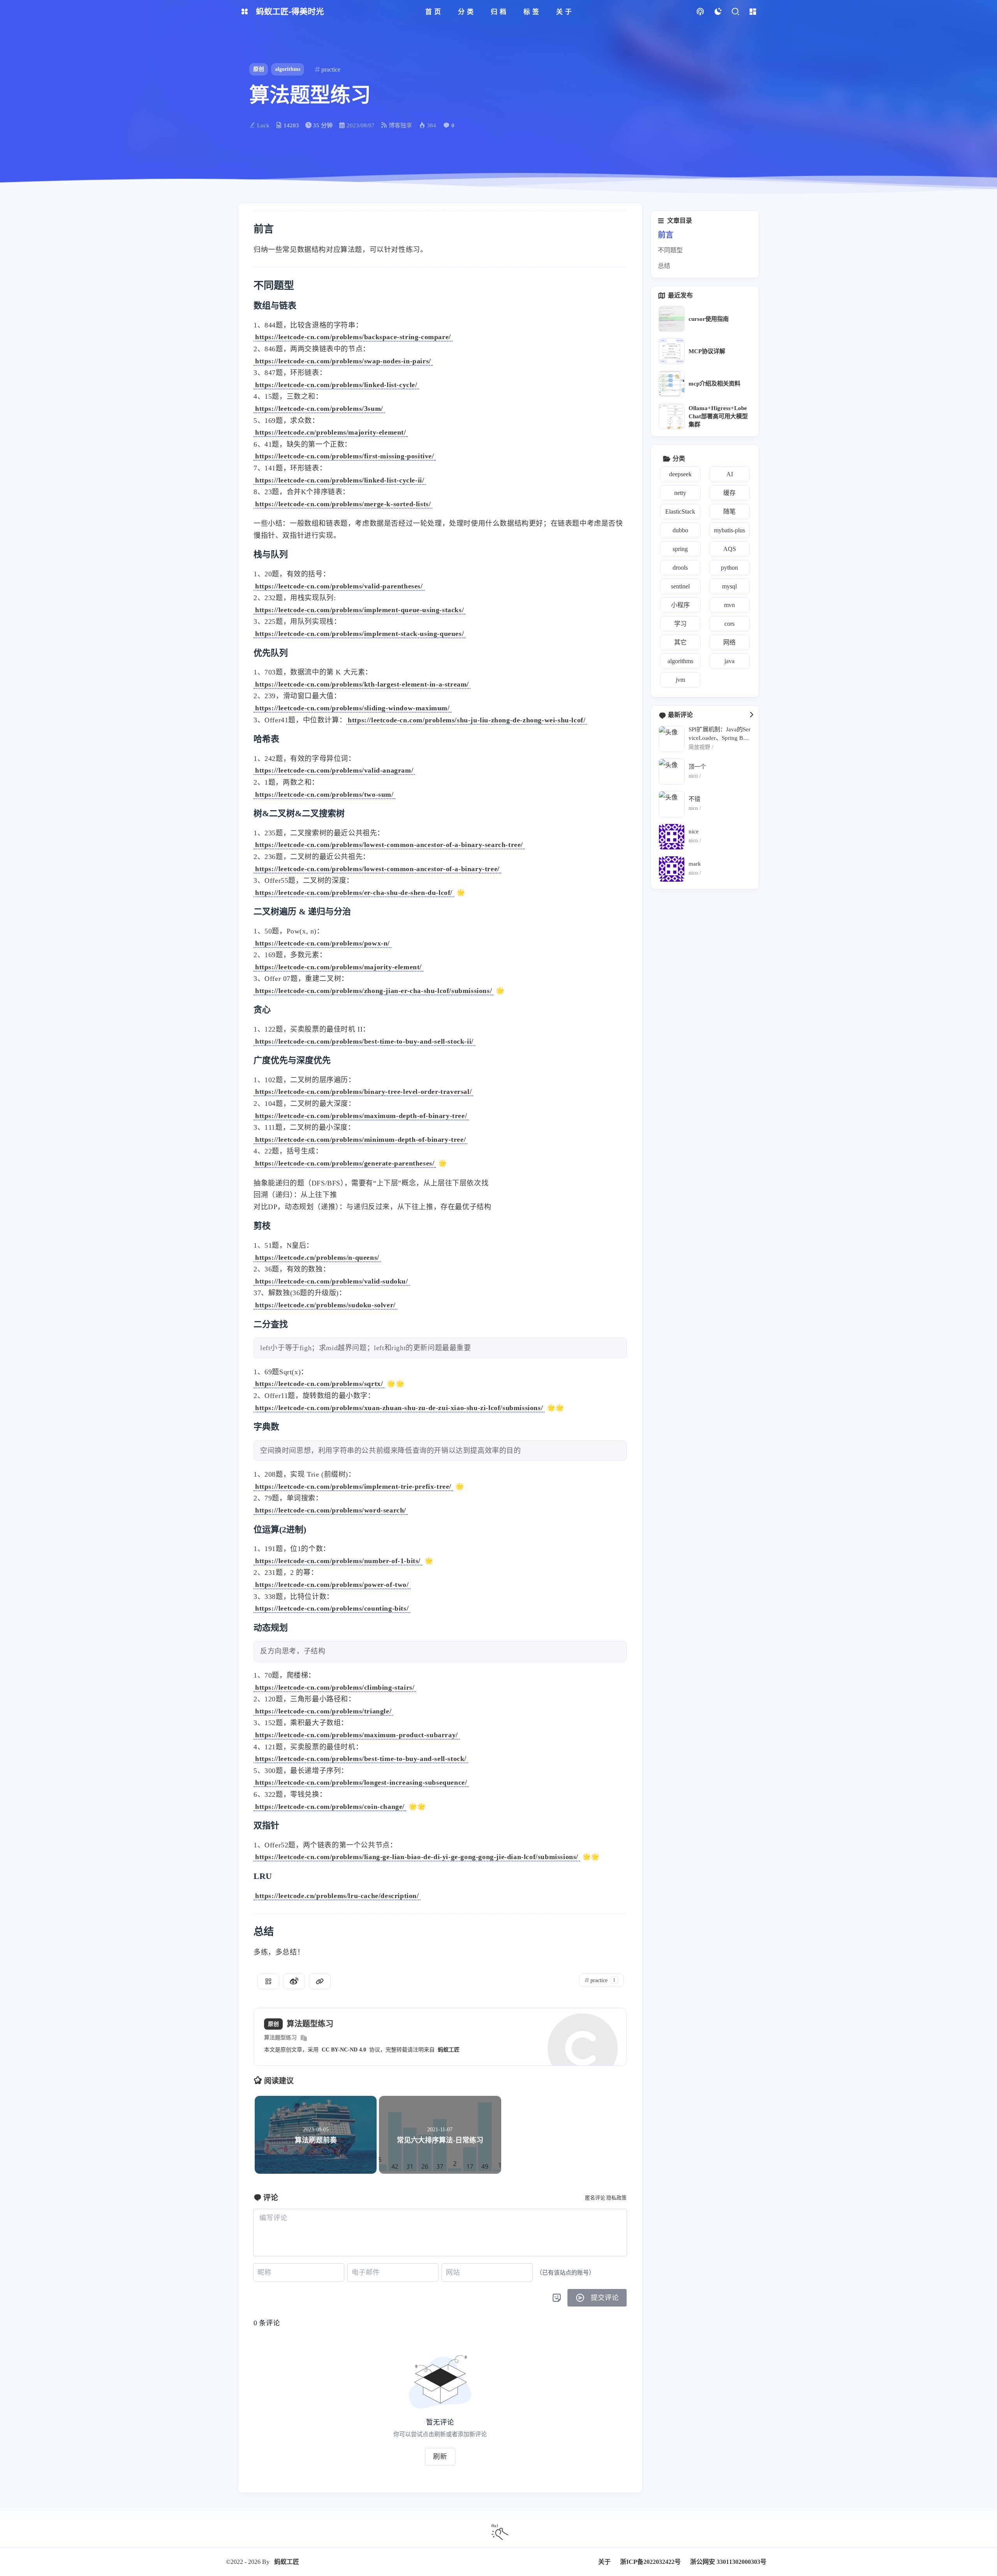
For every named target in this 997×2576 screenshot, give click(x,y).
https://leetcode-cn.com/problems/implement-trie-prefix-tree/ (353, 1486)
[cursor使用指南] (672, 319)
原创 (259, 69)
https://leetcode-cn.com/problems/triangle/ (323, 1711)
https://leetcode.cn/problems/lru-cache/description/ (337, 1896)
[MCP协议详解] (672, 351)
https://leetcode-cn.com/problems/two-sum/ (324, 794)
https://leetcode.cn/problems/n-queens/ (317, 1257)
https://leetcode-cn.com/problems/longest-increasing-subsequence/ (361, 1782)
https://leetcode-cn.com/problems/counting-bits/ (332, 1608)
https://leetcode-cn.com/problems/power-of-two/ (332, 1585)
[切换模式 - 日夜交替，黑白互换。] (718, 12)
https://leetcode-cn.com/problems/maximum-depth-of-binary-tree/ (361, 1116)
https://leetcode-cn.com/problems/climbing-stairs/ (335, 1687)
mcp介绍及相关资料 (714, 383)
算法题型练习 (280, 2038)
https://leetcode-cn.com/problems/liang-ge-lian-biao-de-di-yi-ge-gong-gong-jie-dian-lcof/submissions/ (417, 1857)
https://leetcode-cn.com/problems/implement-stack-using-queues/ (359, 634)
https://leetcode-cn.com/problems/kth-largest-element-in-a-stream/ (362, 684)
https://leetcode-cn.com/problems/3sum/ (319, 408)
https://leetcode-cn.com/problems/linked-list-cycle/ (336, 385)
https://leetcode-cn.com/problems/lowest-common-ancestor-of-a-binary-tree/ (377, 869)
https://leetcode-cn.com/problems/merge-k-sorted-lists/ (343, 504)
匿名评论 (595, 2198)
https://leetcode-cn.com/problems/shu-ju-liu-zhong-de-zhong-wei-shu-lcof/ (467, 720)
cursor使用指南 (709, 319)
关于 (604, 2562)
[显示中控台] (753, 12)
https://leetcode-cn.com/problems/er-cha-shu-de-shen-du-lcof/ (354, 893)
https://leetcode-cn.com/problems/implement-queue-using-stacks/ (359, 610)
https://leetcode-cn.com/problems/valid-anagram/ (334, 770)
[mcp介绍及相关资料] (672, 383)
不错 (694, 799)
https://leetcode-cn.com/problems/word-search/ (331, 1510)
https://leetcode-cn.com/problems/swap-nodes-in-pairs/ (343, 361)
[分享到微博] (294, 1981)
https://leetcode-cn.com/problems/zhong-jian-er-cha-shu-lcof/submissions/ (373, 991)
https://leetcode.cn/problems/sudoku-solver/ (325, 1305)
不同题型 (670, 250)
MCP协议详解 (707, 351)
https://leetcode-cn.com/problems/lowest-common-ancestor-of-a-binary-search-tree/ (389, 845)
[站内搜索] (735, 12)
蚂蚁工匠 (449, 2050)
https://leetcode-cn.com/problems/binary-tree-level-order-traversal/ (363, 1092)
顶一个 (697, 767)
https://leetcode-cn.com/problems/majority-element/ (338, 967)
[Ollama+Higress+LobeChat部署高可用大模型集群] (672, 416)
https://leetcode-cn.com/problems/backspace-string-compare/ (353, 337)
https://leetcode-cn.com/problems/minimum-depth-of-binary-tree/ (360, 1139)
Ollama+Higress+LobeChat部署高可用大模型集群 (718, 416)
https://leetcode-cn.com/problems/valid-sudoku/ (332, 1281)
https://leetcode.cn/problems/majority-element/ (331, 432)
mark (695, 864)
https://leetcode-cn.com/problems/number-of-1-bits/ (338, 1561)
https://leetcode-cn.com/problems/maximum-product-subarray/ (357, 1735)
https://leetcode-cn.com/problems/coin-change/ (330, 1807)
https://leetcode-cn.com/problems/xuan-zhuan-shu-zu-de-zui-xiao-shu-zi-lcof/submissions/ (399, 1408)
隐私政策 (617, 2198)
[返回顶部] (498, 2530)
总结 (664, 266)
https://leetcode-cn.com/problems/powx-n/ (322, 943)
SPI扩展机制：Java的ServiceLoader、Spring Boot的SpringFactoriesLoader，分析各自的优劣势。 (720, 734)
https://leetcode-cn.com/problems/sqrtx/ (319, 1384)
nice (694, 831)
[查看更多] (751, 715)
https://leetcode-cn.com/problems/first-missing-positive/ (345, 456)
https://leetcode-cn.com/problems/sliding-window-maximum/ (352, 708)
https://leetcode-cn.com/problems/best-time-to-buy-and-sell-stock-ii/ (364, 1041)
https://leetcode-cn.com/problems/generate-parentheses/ (345, 1163)
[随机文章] (700, 12)
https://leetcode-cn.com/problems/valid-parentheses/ (339, 586)
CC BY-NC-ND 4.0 (344, 2050)
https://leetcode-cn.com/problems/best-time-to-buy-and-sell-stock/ (361, 1759)
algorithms (288, 69)
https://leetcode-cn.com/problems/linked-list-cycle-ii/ (340, 480)
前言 (666, 235)
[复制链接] (320, 1981)
